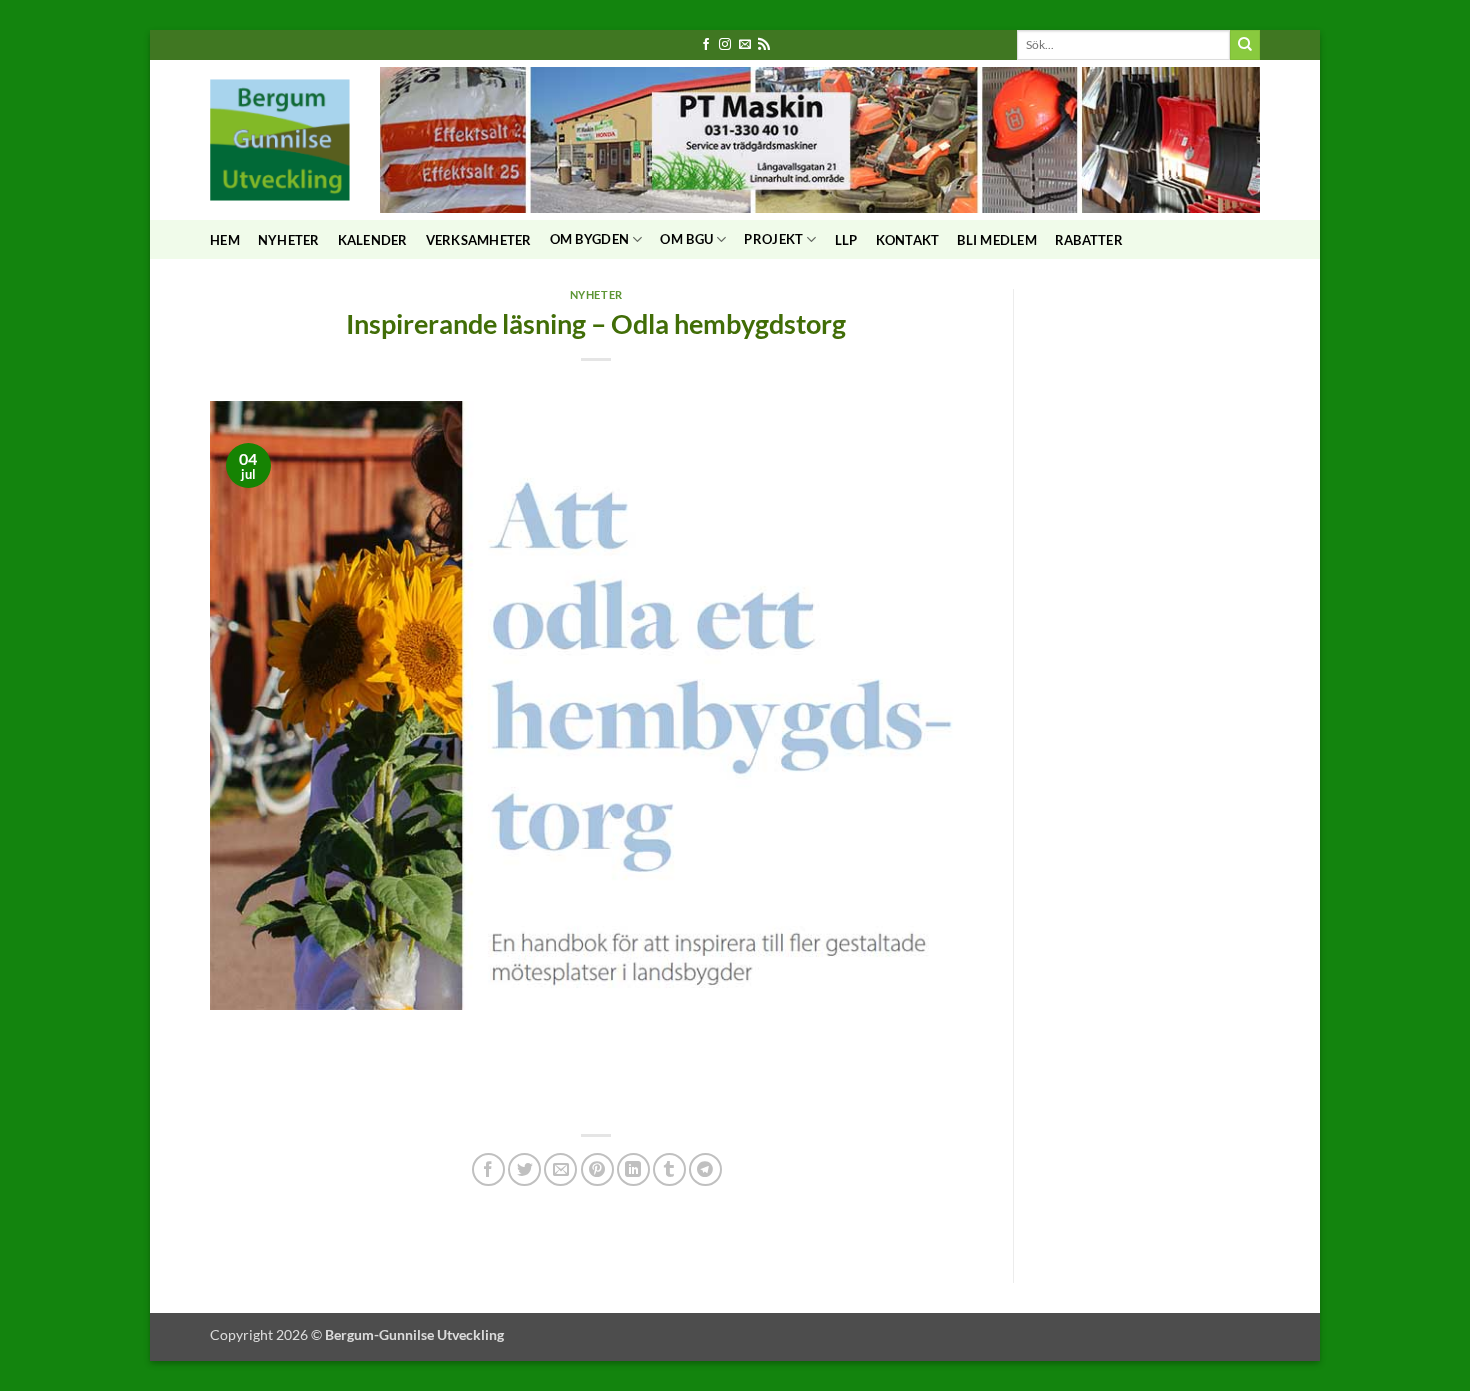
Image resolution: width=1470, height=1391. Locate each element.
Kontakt (908, 240)
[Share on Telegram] (705, 1169)
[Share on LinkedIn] (633, 1169)
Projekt (773, 239)
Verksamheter (479, 240)
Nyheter (289, 240)
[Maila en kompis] (560, 1169)
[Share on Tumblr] (669, 1169)
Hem (225, 240)
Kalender (373, 240)
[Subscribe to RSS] (764, 45)
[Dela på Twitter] (524, 1169)
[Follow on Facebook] (706, 45)
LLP (846, 240)
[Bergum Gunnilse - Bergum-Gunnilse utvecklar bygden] (280, 139)
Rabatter (1089, 240)
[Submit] (1245, 45)
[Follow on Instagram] (725, 45)
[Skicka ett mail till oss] (745, 45)
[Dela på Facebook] (488, 1169)
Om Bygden (589, 239)
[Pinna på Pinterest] (597, 1169)
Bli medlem (997, 240)
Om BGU (686, 239)
